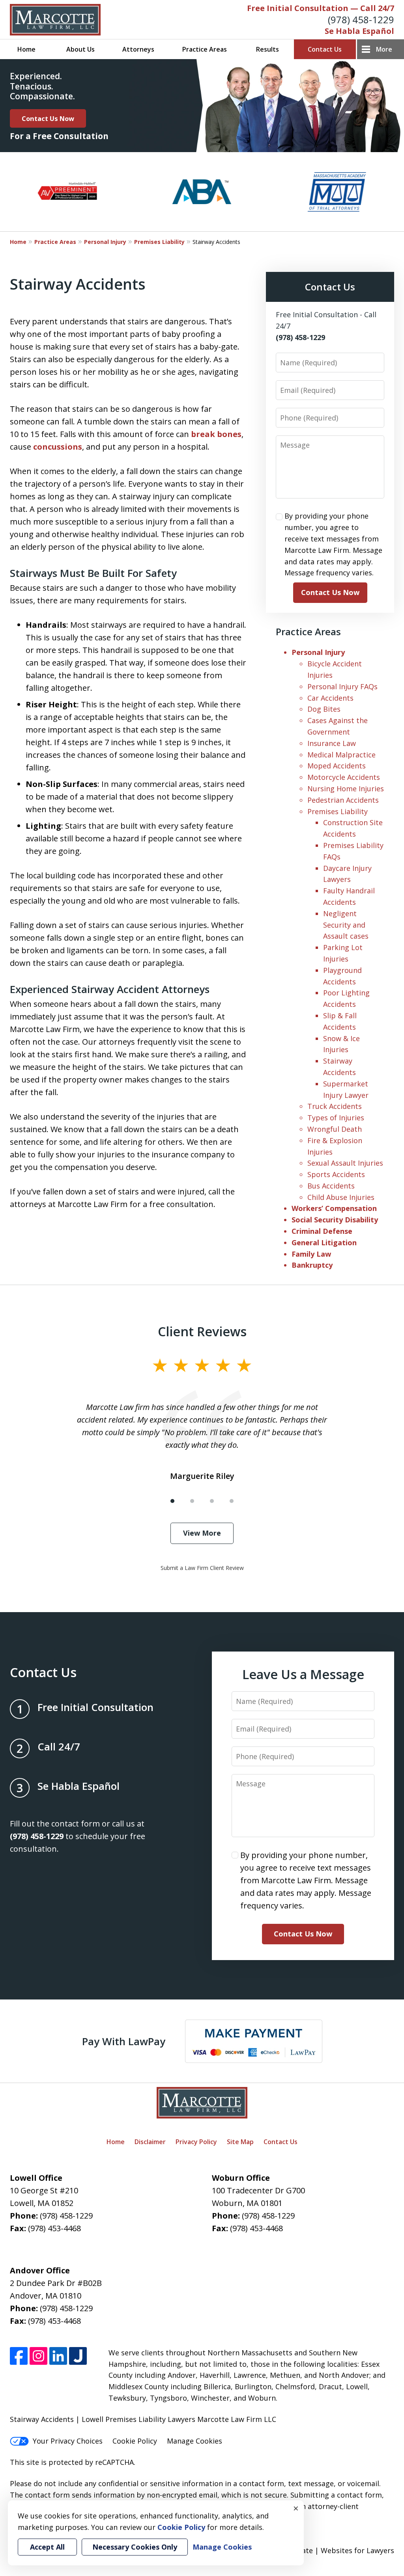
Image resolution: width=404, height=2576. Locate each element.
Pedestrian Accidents (343, 800)
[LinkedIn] (58, 2356)
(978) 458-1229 (361, 20)
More (384, 49)
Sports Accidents (336, 1174)
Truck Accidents (335, 1106)
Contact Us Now (48, 118)
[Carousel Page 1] (172, 1501)
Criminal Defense (322, 1231)
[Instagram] (38, 2356)
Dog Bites (324, 709)
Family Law (311, 1254)
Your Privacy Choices (68, 2441)
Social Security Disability (335, 1220)
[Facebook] (19, 2356)
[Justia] (78, 2356)
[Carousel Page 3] (212, 1501)
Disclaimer (150, 2142)
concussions (58, 447)
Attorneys (138, 49)
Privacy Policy (196, 2142)
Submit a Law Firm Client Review (202, 1568)
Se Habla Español (359, 31)
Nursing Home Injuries (346, 789)
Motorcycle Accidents (344, 777)
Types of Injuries (336, 1118)
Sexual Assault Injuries (345, 1163)
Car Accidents (330, 698)
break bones (216, 434)
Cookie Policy (135, 2441)
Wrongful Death (335, 1129)
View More (202, 1533)
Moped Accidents (337, 766)
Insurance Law (332, 743)
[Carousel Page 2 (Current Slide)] (192, 1501)
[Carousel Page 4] (232, 1501)
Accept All (47, 2547)
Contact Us (325, 49)
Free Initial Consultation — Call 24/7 (321, 8)
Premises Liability (159, 242)
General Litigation (324, 1242)
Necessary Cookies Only (135, 2547)
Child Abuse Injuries (341, 1197)
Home (26, 49)
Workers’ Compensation (334, 1208)
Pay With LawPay (124, 2041)
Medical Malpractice (341, 755)
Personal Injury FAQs (342, 686)
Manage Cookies (195, 2441)
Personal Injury (105, 242)
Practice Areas (205, 49)
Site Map (240, 2142)
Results (267, 49)
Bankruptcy (312, 1265)
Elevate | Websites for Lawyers (328, 2550)
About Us (80, 49)
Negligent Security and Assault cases (346, 925)
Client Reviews (202, 1331)
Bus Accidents (331, 1186)
